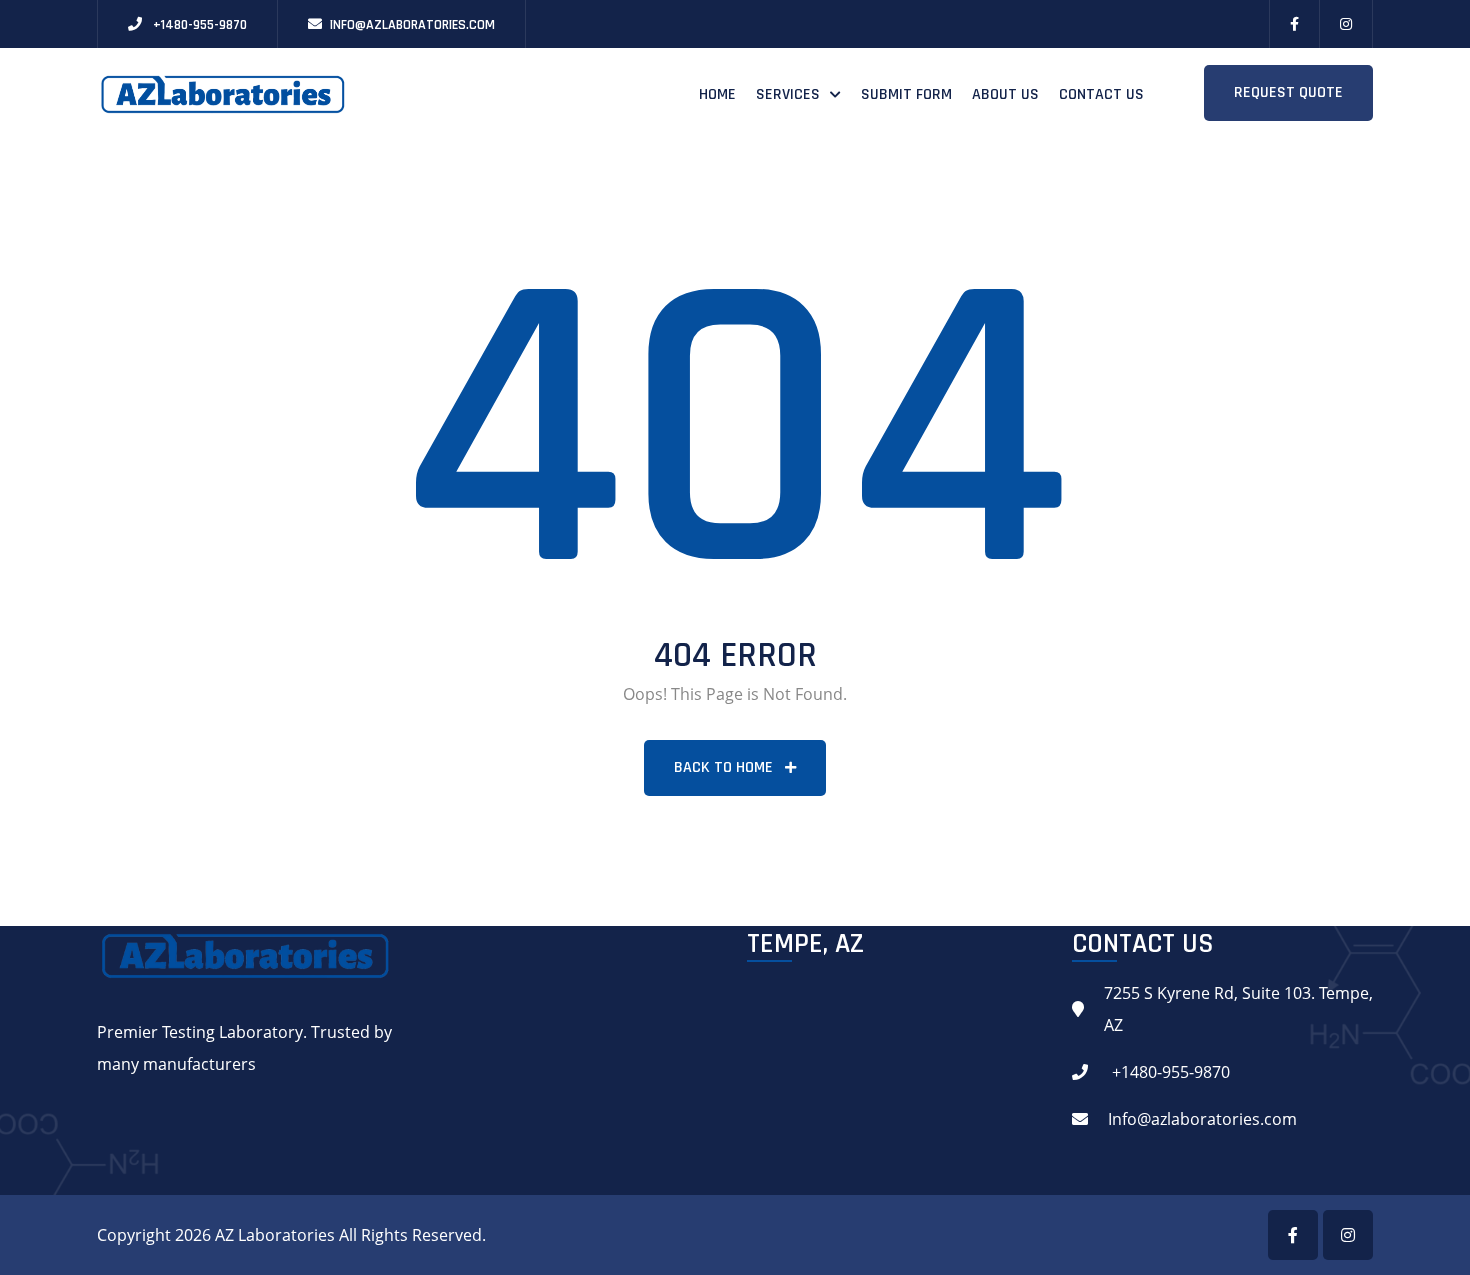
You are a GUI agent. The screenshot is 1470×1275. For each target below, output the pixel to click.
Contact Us (1101, 94)
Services (788, 94)
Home (717, 94)
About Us (1005, 94)
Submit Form (906, 94)
